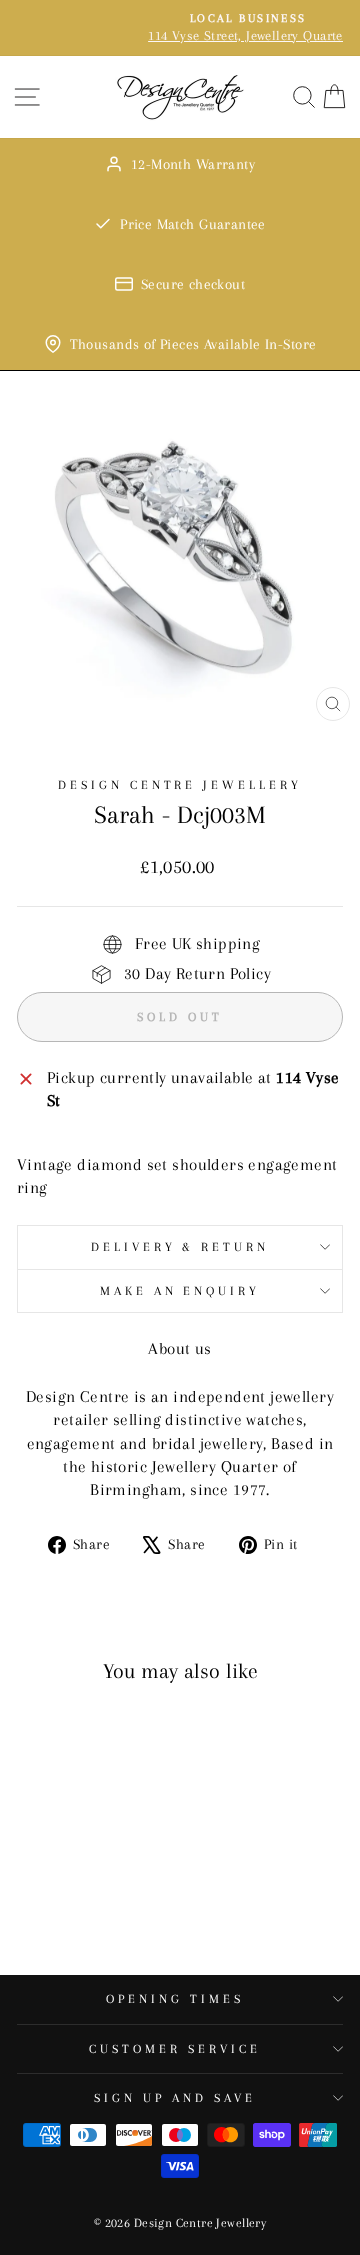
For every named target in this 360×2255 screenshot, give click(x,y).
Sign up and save (175, 2098)
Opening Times (175, 1999)
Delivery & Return (180, 1247)
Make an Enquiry (180, 1291)
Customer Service (175, 2049)
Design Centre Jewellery (180, 785)
